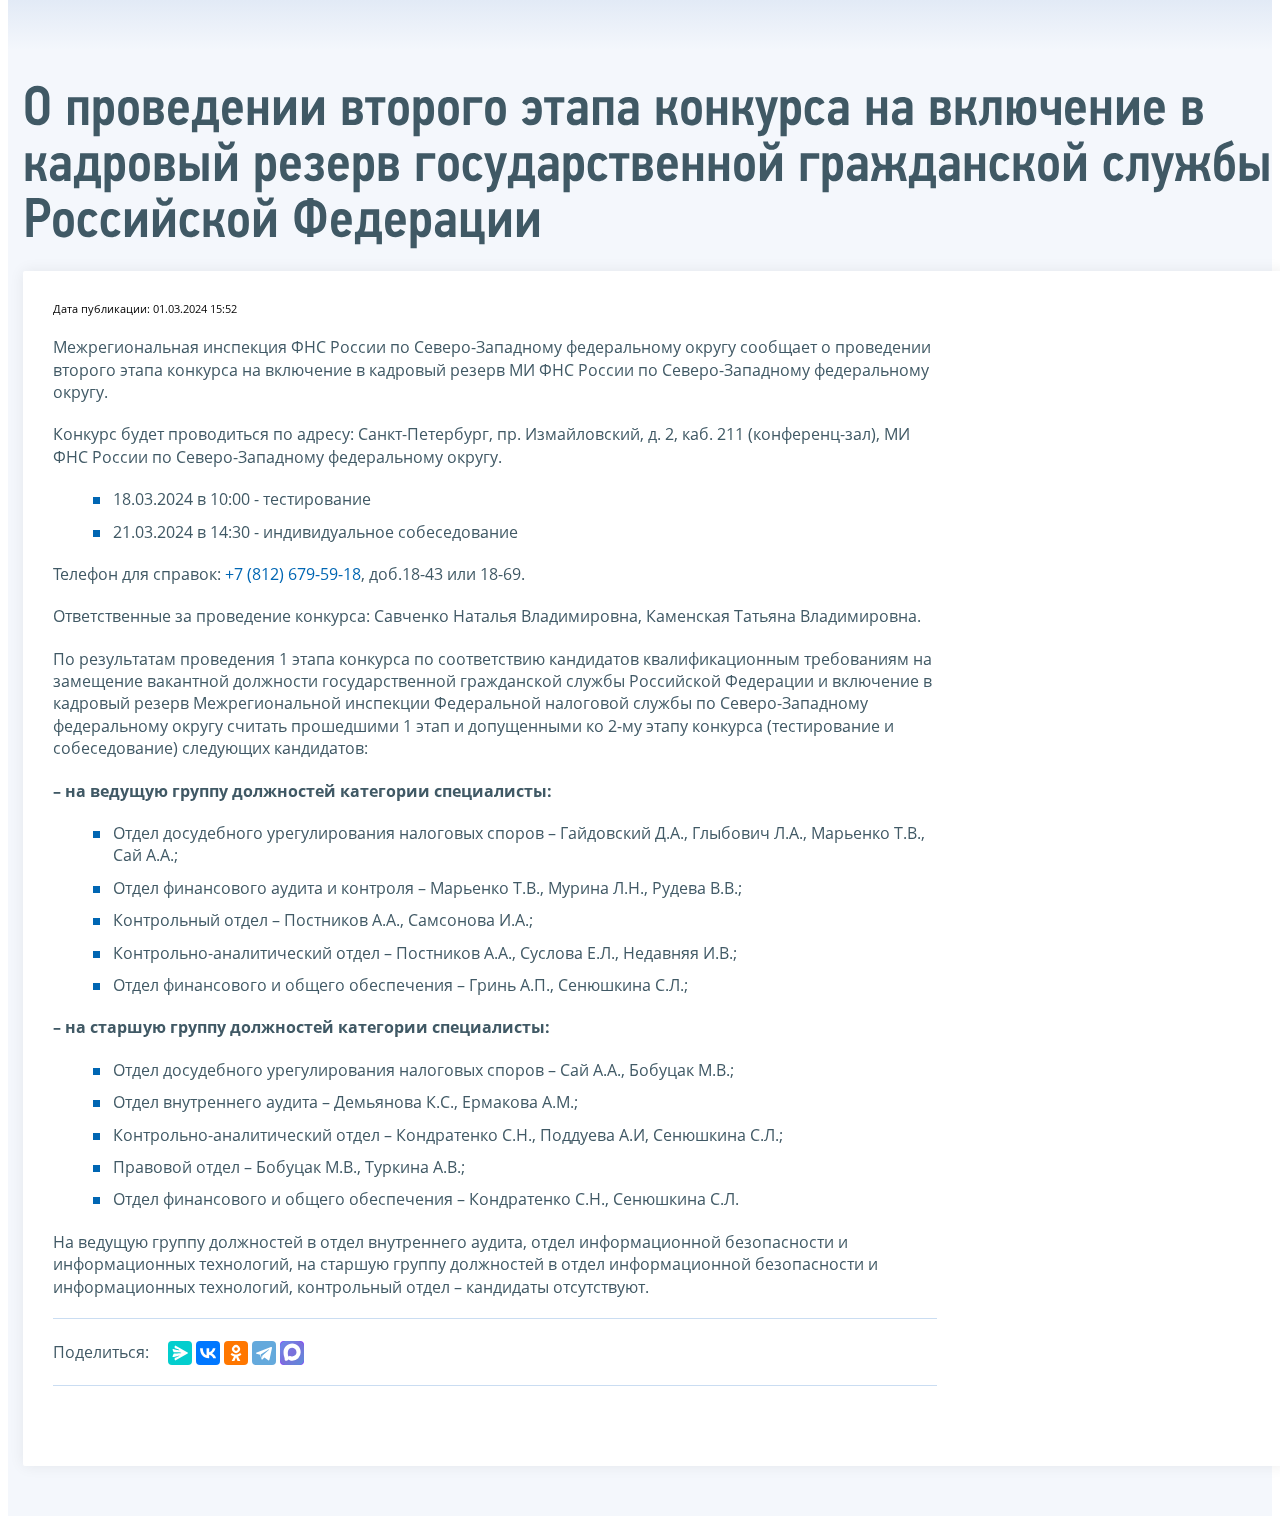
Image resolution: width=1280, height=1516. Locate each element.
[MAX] (292, 1353)
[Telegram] (264, 1353)
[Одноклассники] (236, 1353)
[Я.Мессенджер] (180, 1353)
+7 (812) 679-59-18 (293, 574)
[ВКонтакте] (208, 1353)
